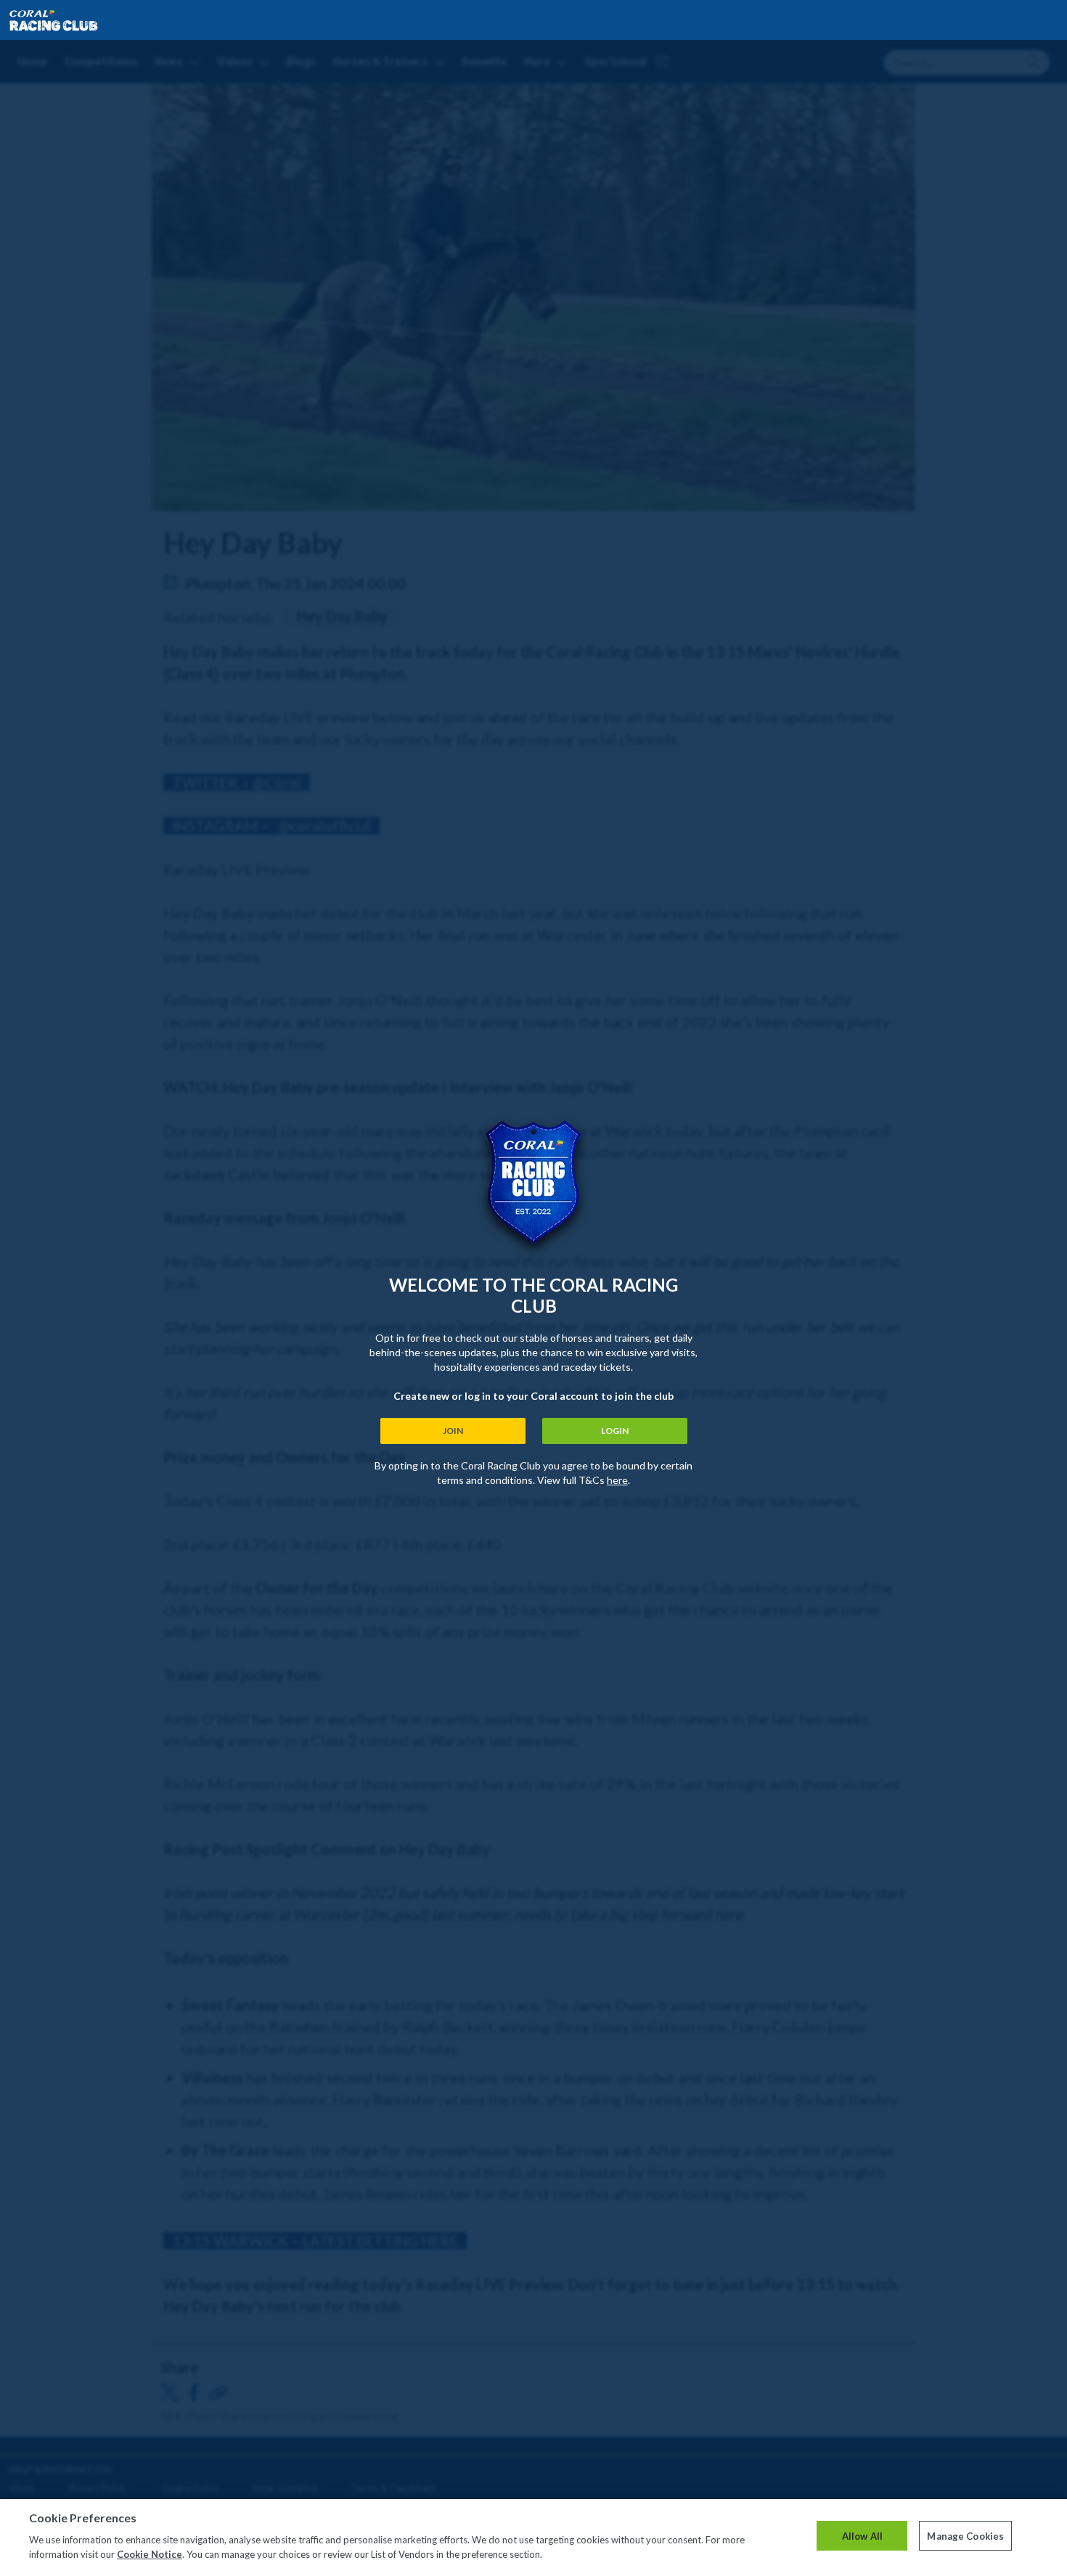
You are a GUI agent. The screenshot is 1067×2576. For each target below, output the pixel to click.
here (617, 1480)
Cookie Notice (150, 2554)
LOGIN (615, 1431)
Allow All (862, 2535)
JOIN (453, 1431)
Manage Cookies (965, 2535)
